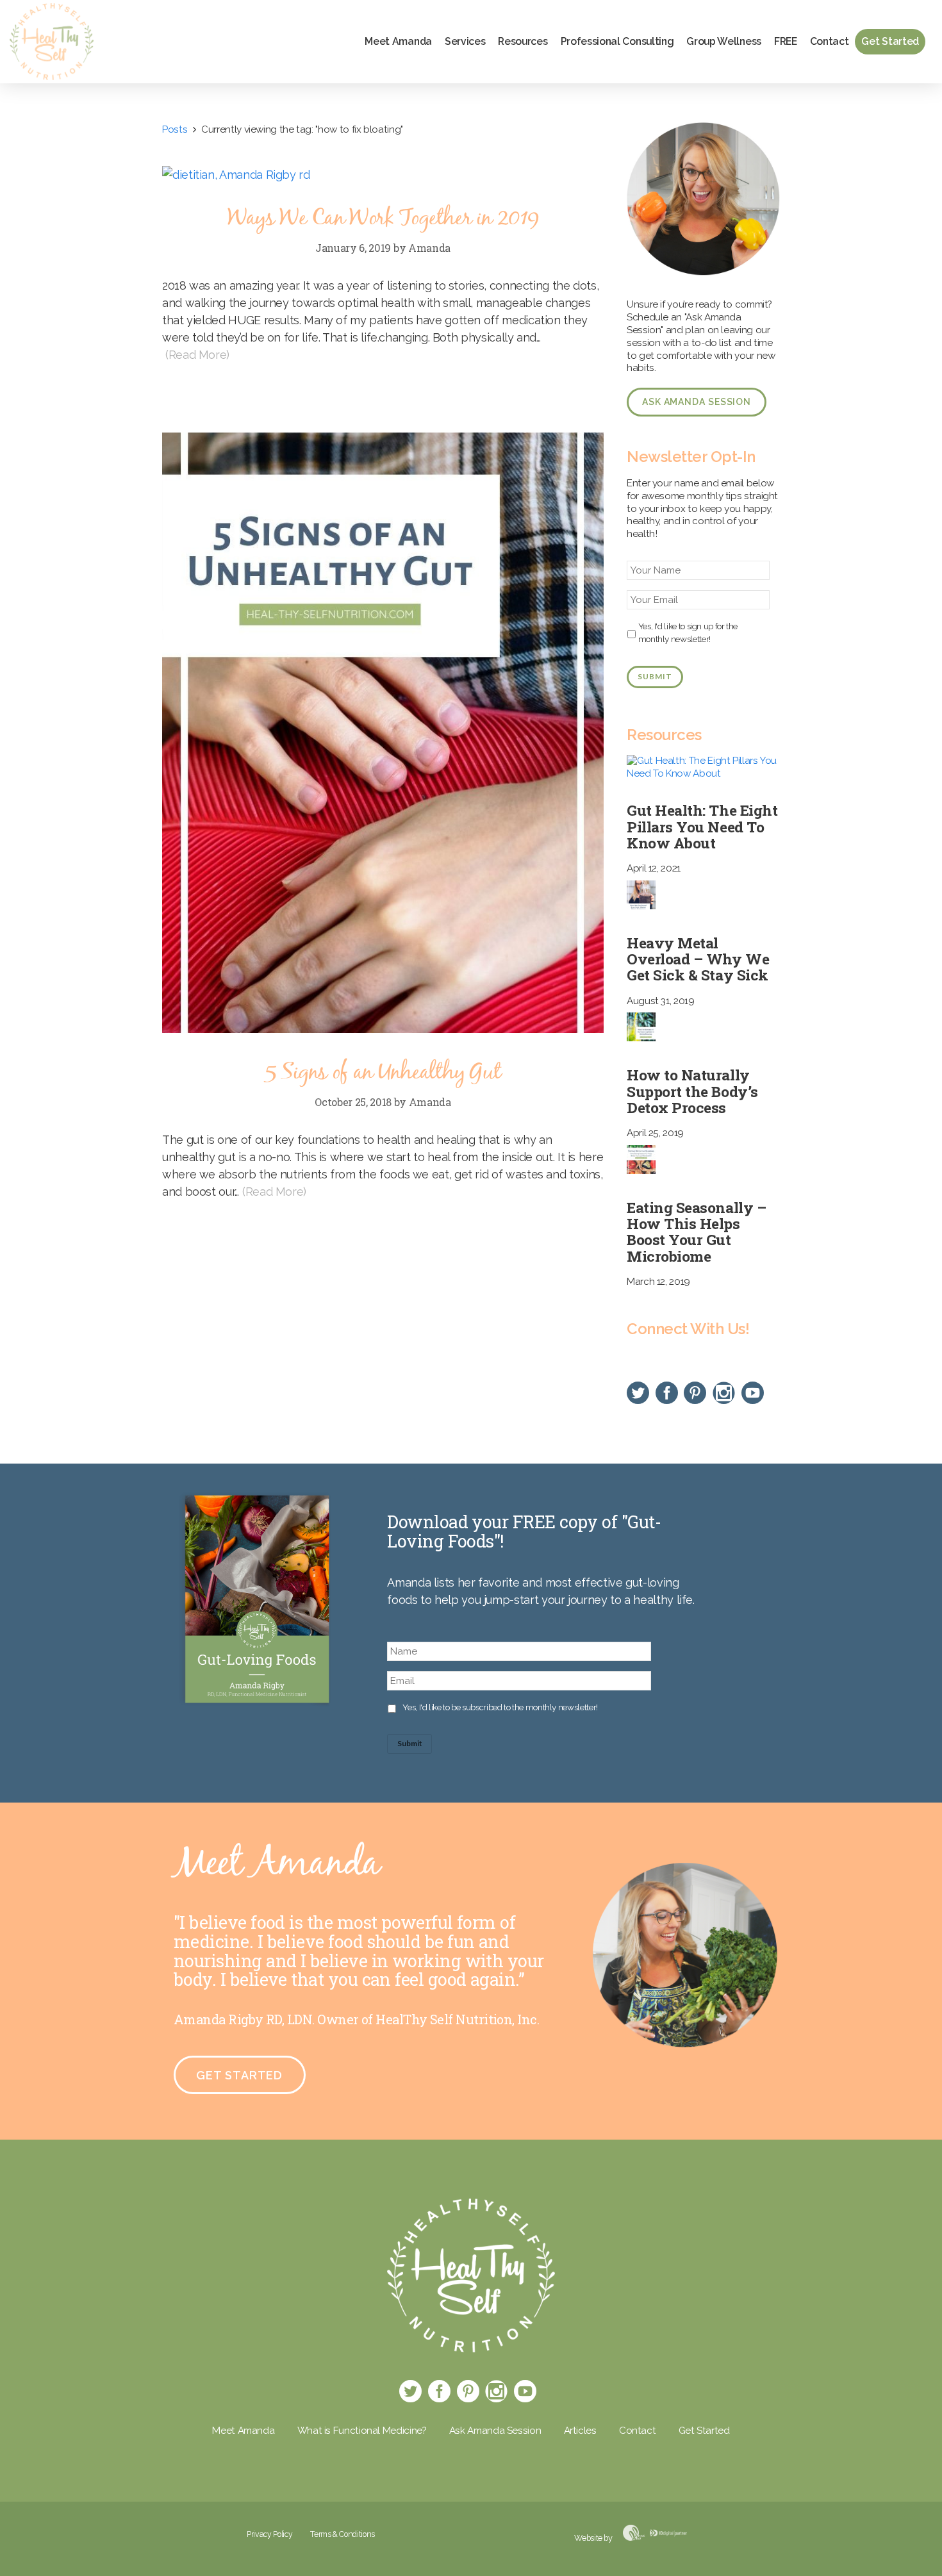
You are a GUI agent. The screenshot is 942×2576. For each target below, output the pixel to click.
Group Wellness (724, 41)
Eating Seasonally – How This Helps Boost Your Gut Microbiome (696, 1232)
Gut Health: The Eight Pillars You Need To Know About (702, 826)
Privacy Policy (269, 2534)
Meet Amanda (398, 41)
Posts (175, 129)
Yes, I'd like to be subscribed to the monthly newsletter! (500, 1707)
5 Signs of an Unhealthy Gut (383, 1073)
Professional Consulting (617, 41)
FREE (786, 41)
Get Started (890, 41)
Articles (580, 2431)
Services (465, 41)
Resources (523, 41)
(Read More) (197, 355)
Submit (655, 676)
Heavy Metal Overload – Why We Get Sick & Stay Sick (698, 959)
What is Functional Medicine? (362, 2431)
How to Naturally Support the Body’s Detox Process (692, 1091)
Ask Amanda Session (697, 402)
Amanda (429, 248)
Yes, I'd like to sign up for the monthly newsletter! (688, 632)
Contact (830, 41)
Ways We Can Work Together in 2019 (383, 219)
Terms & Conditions (343, 2534)
